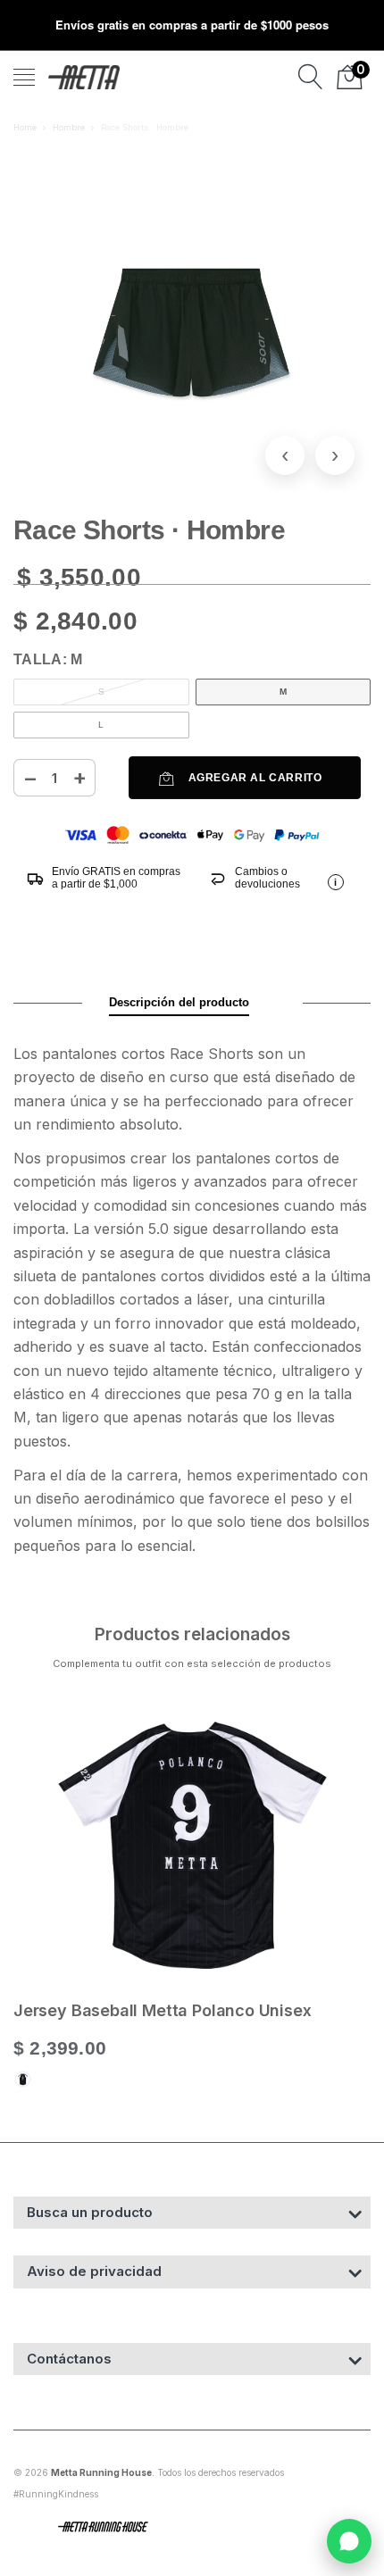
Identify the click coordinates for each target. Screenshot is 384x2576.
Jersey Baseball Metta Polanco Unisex (163, 2010)
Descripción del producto (179, 1002)
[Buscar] (311, 77)
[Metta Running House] (84, 77)
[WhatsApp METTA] (349, 2541)
